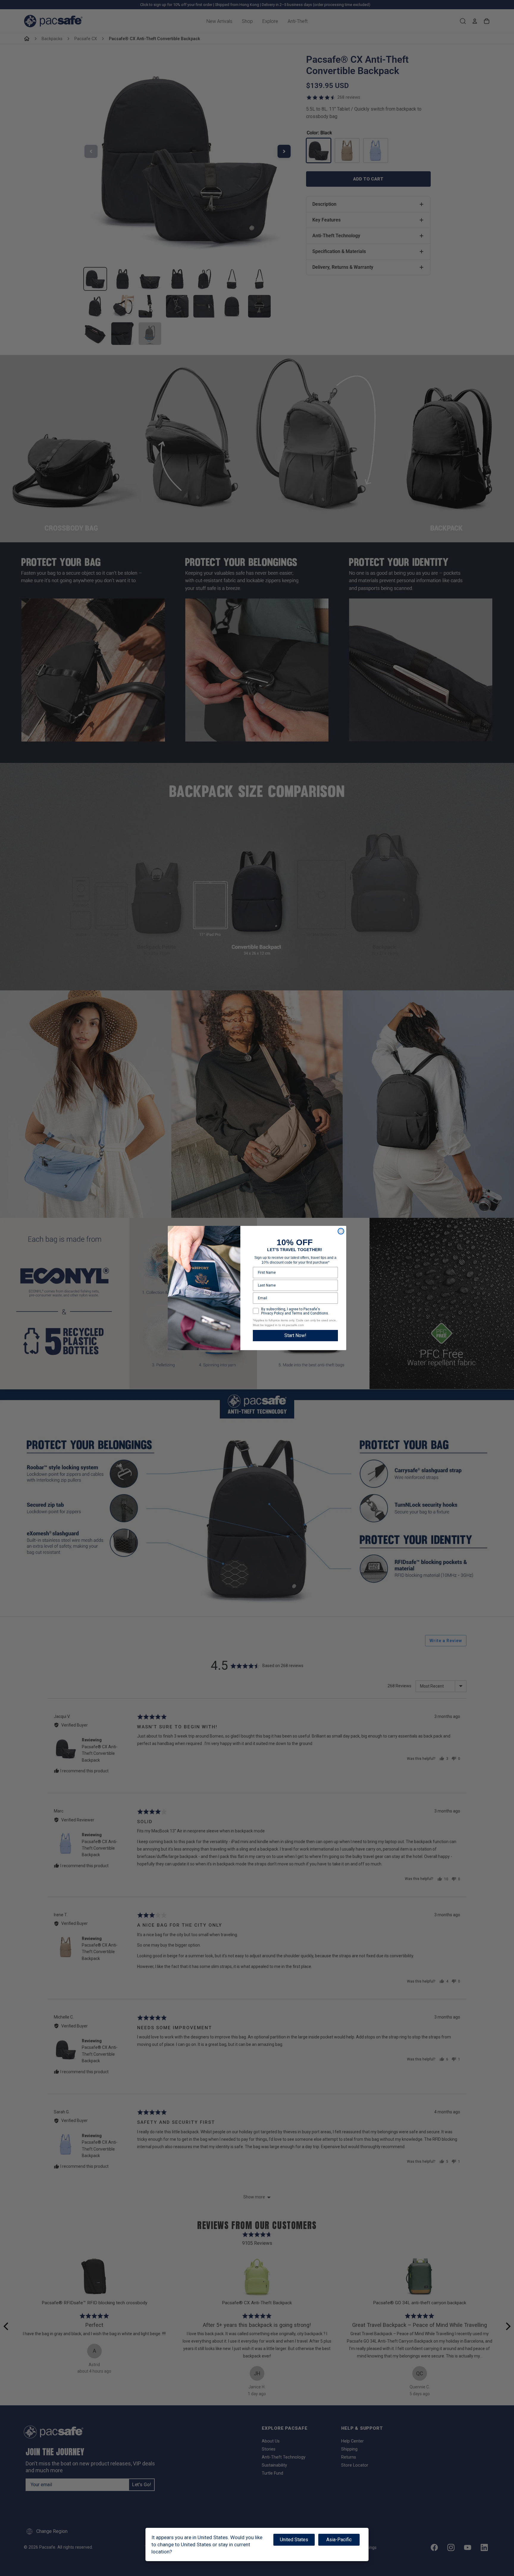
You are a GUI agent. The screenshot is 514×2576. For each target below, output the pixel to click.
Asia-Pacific (339, 2540)
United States (294, 2540)
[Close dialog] (341, 1231)
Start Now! (295, 1335)
